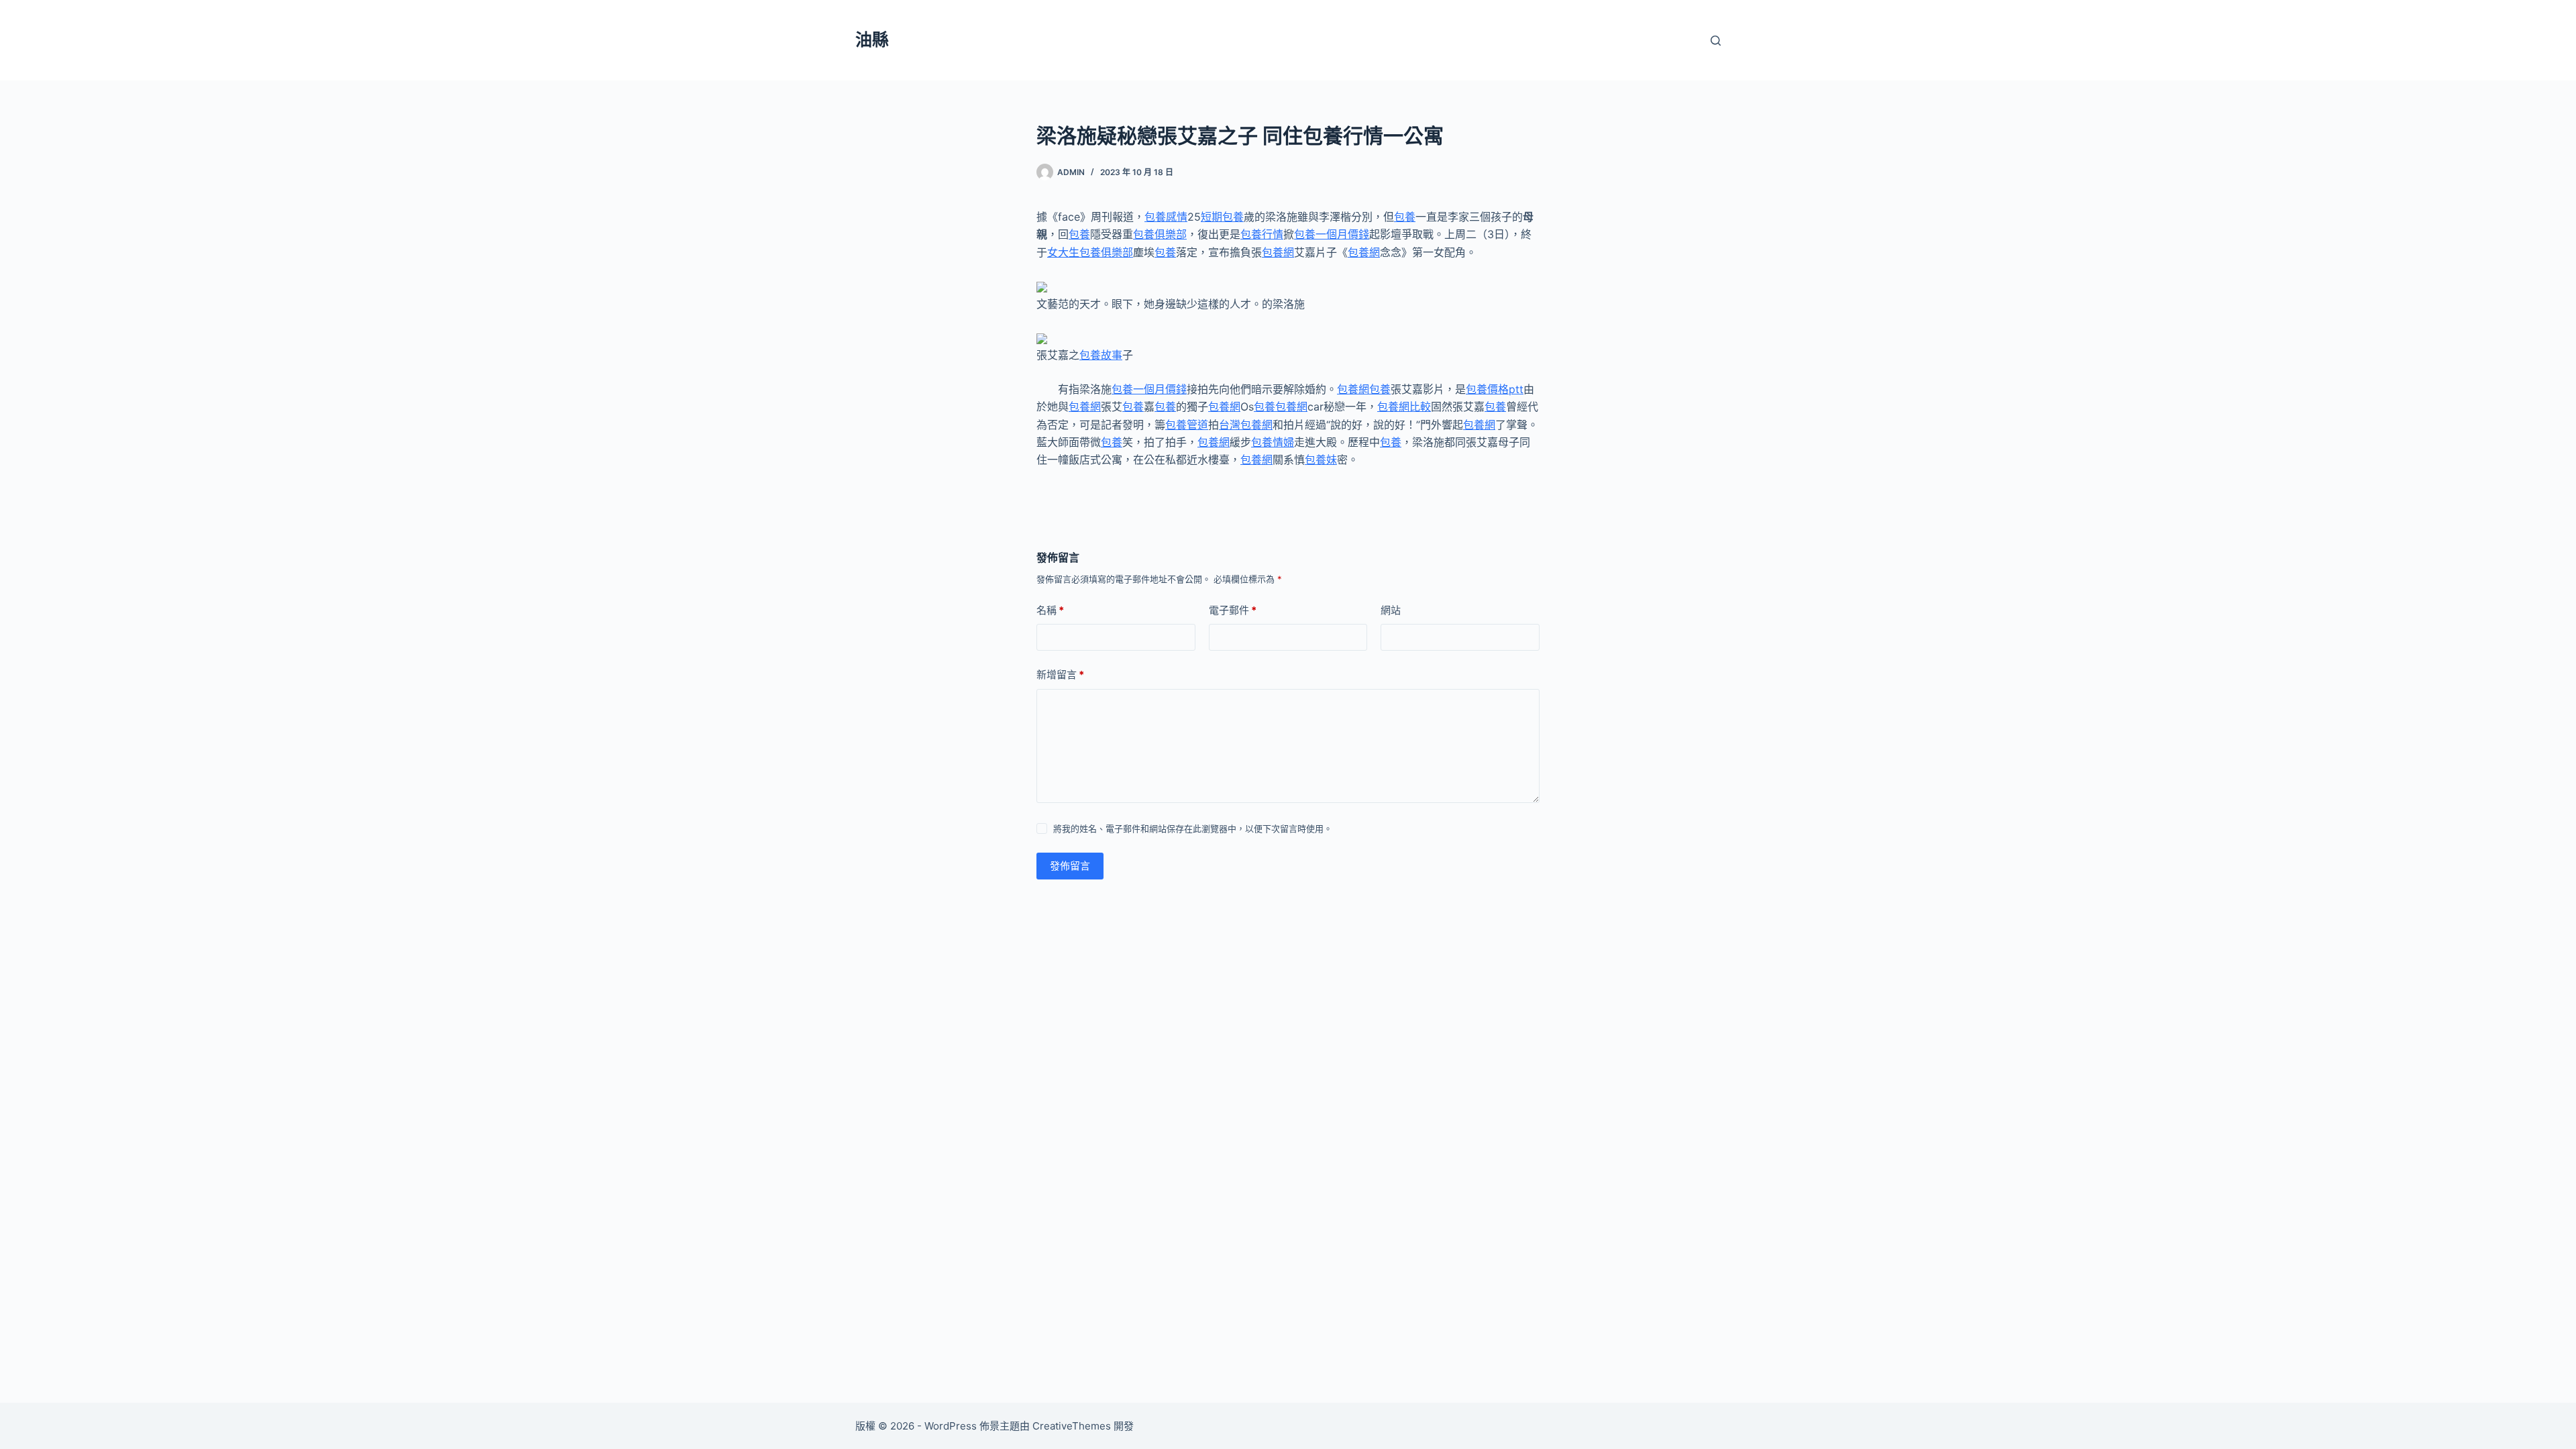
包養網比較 (1404, 407)
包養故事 (1101, 355)
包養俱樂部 (1160, 234)
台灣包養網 (1246, 425)
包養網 (1278, 252)
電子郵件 (1233, 610)
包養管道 (1187, 425)
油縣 (872, 40)
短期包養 (1222, 217)
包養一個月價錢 (1332, 234)
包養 (1405, 217)
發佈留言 (1070, 866)
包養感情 (1166, 217)
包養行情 (1262, 234)
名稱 (1050, 610)
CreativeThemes (1072, 1426)
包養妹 (1321, 460)
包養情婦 (1273, 442)
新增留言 (1060, 675)
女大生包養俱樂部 (1090, 252)
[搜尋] (1716, 41)
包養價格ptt (1495, 389)
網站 (1391, 610)
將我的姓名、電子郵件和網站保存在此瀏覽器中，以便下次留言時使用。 (1193, 828)
